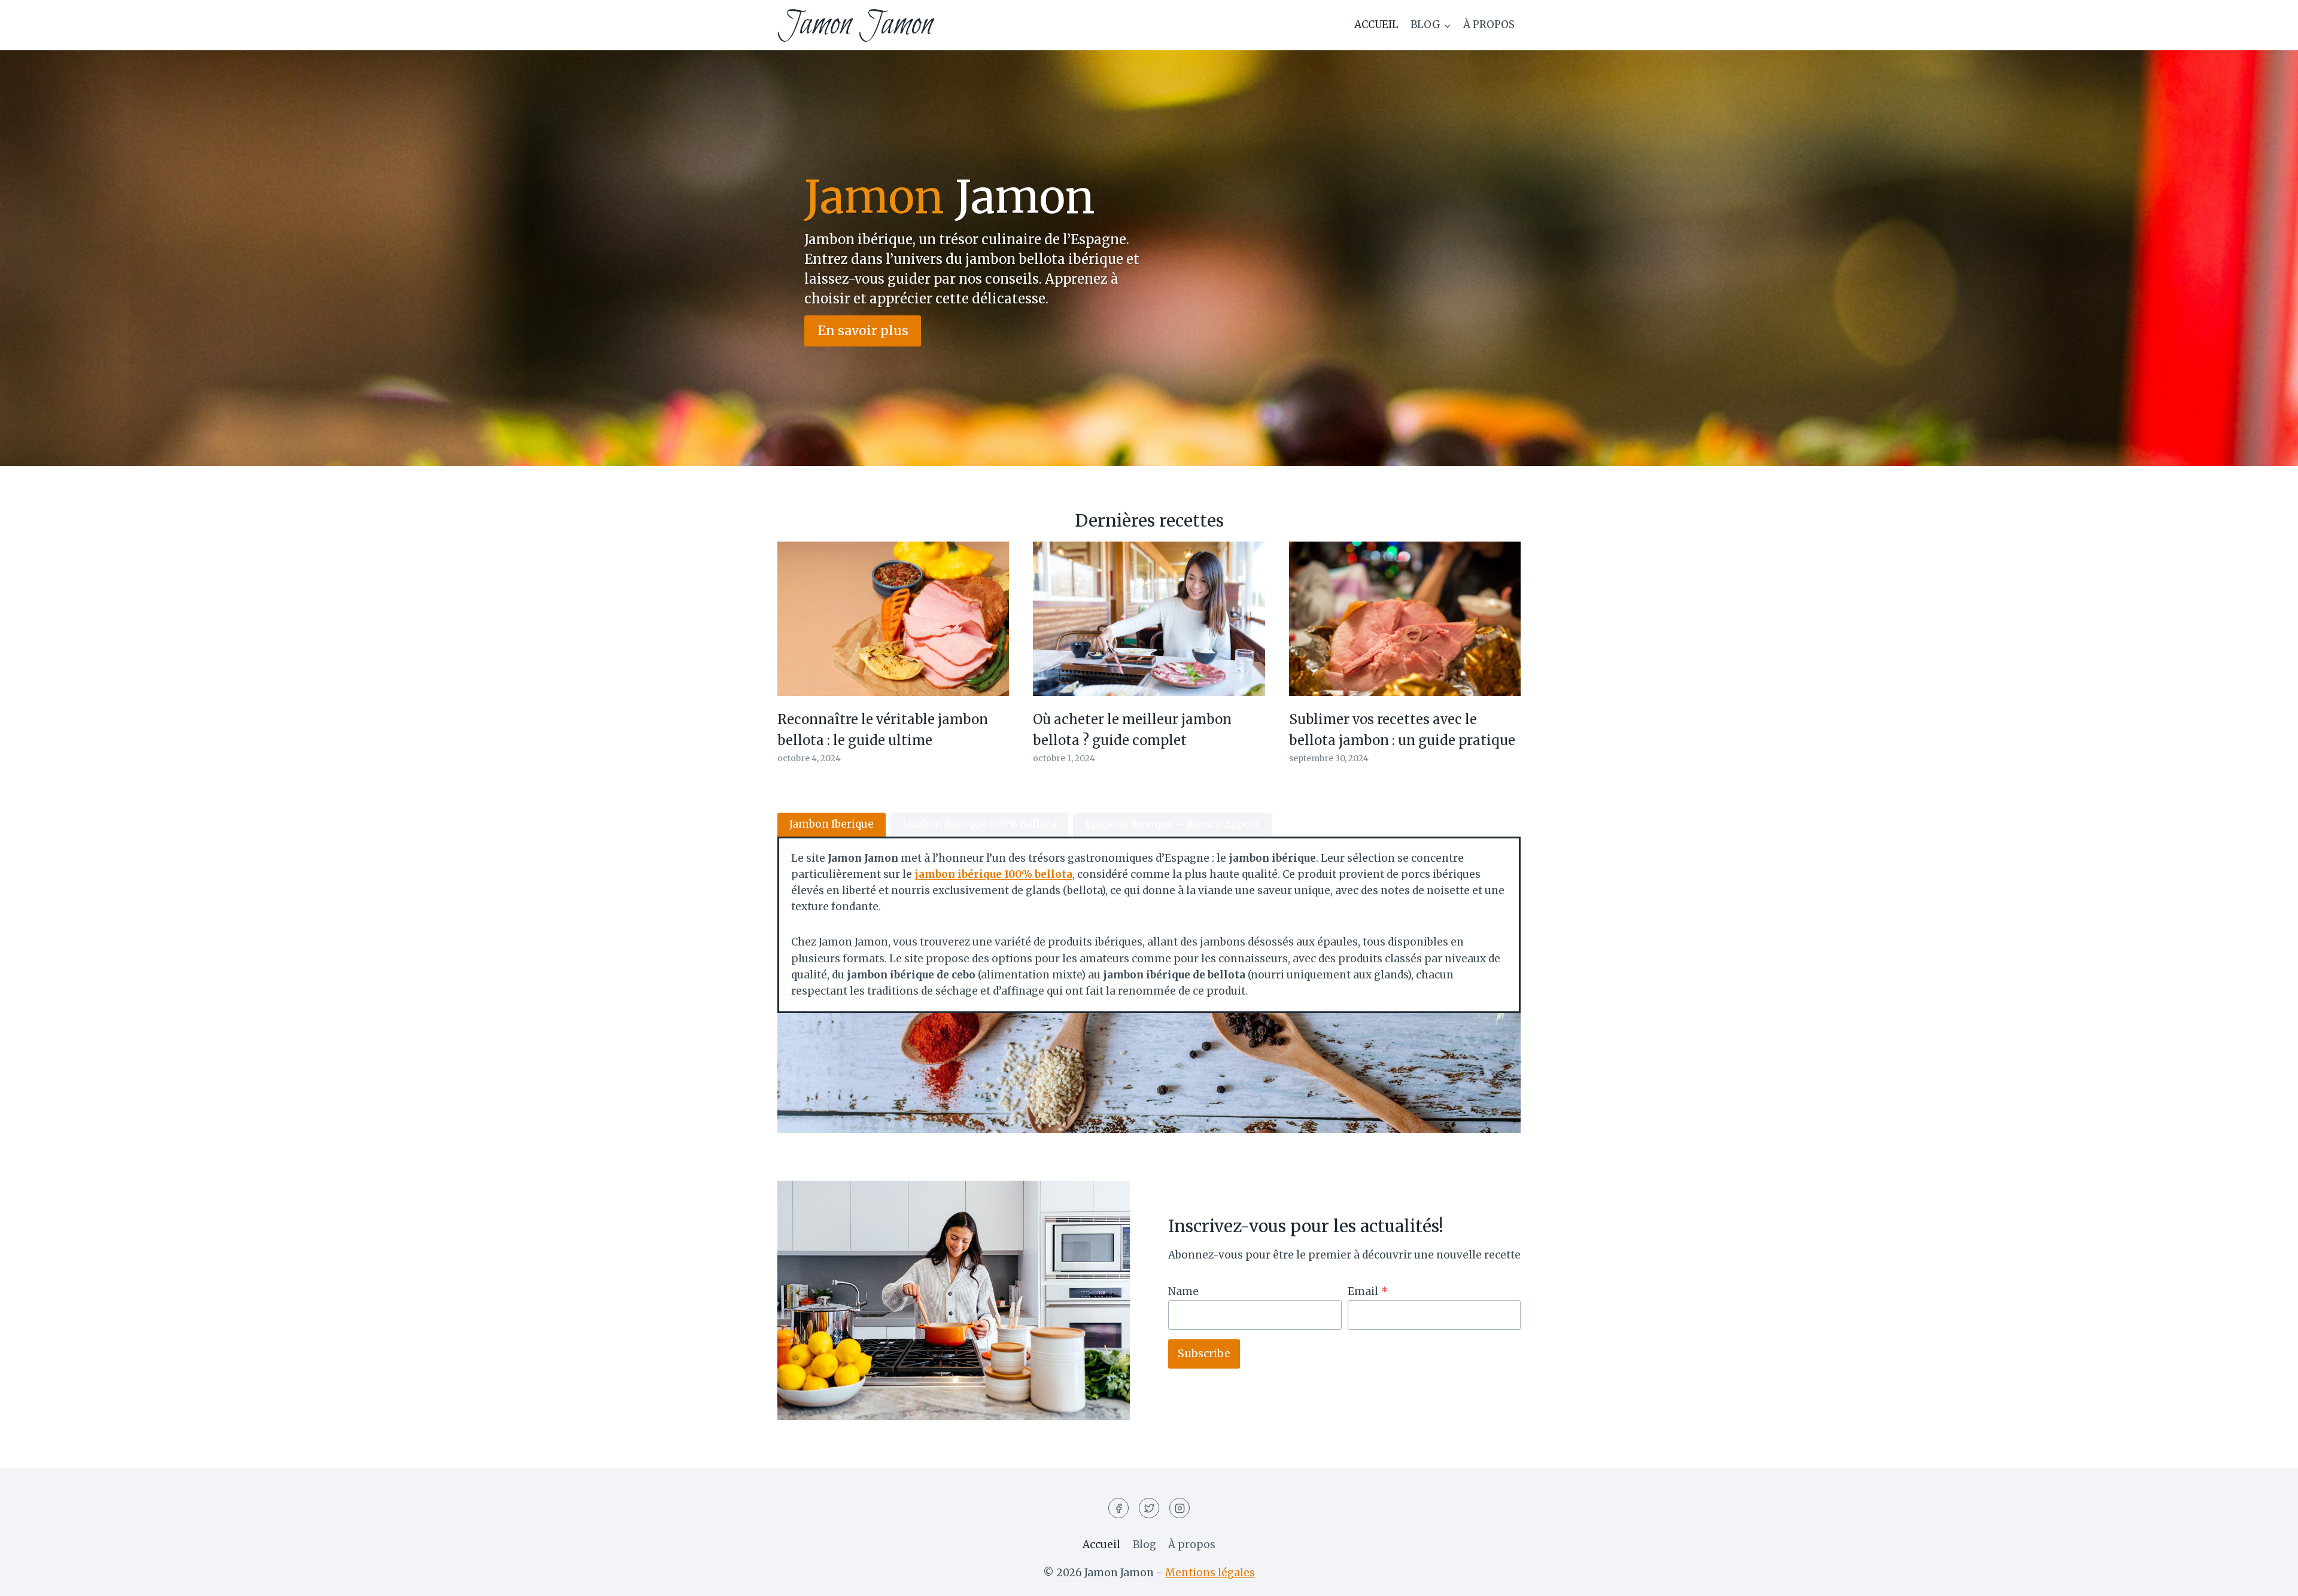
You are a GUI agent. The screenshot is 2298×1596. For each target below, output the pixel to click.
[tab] (832, 825)
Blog (1145, 1545)
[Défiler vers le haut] (2268, 1578)
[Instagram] (1180, 1508)
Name (1183, 1291)
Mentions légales (1210, 1573)
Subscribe (1204, 1353)
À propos (1489, 25)
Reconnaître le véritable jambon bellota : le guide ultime (883, 730)
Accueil (1376, 25)
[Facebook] (1118, 1508)
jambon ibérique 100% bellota (993, 874)
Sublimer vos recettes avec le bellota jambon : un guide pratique (1402, 730)
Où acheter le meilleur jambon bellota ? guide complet (1132, 730)
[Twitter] (1149, 1508)
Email (1368, 1291)
